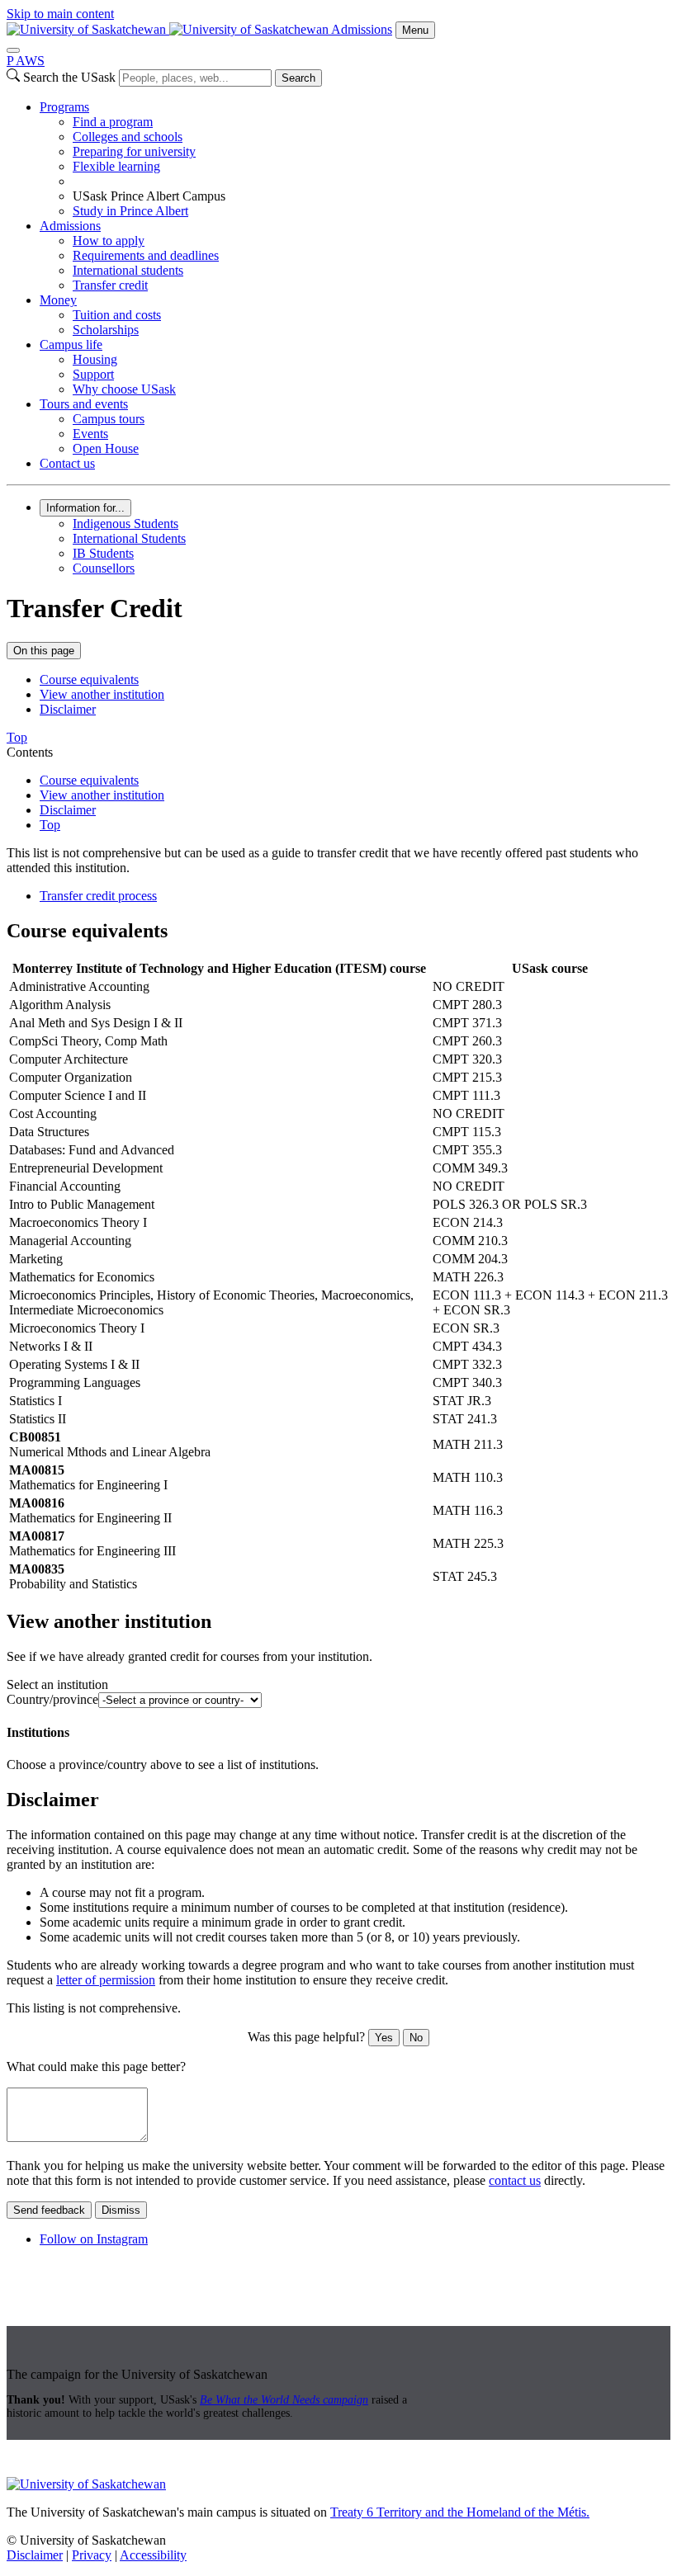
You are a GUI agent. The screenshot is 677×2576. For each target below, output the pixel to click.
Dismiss (121, 2210)
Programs (64, 107)
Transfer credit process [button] (98, 896)
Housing (95, 359)
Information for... (85, 508)
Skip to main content (60, 14)
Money (58, 300)
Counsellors (104, 568)
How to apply (109, 241)
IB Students (103, 553)
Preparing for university (134, 151)
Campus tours (109, 419)
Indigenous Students (125, 524)
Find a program (113, 122)
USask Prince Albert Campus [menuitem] (149, 196)
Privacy (92, 2555)
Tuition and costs (117, 315)
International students (128, 270)
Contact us (67, 463)
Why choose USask (124, 389)
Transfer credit (110, 285)
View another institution (102, 694)
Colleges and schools (128, 137)
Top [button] (17, 737)
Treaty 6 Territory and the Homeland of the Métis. (460, 2512)
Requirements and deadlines (146, 255)
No (416, 2038)
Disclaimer (68, 709)
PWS (26, 61)
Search (298, 78)
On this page (44, 651)
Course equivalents (89, 679)
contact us (515, 2180)
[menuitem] (355, 159)
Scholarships (106, 330)
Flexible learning (116, 166)
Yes (384, 2038)
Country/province (52, 1699)
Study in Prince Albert (130, 211)
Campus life (71, 344)
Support (93, 374)
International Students (129, 538)
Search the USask (69, 77)
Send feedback (49, 2210)
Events (90, 434)
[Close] (13, 50)
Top (50, 825)
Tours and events (84, 404)
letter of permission (106, 1980)
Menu (415, 30)
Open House (106, 448)
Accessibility (153, 2555)
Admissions (362, 29)
